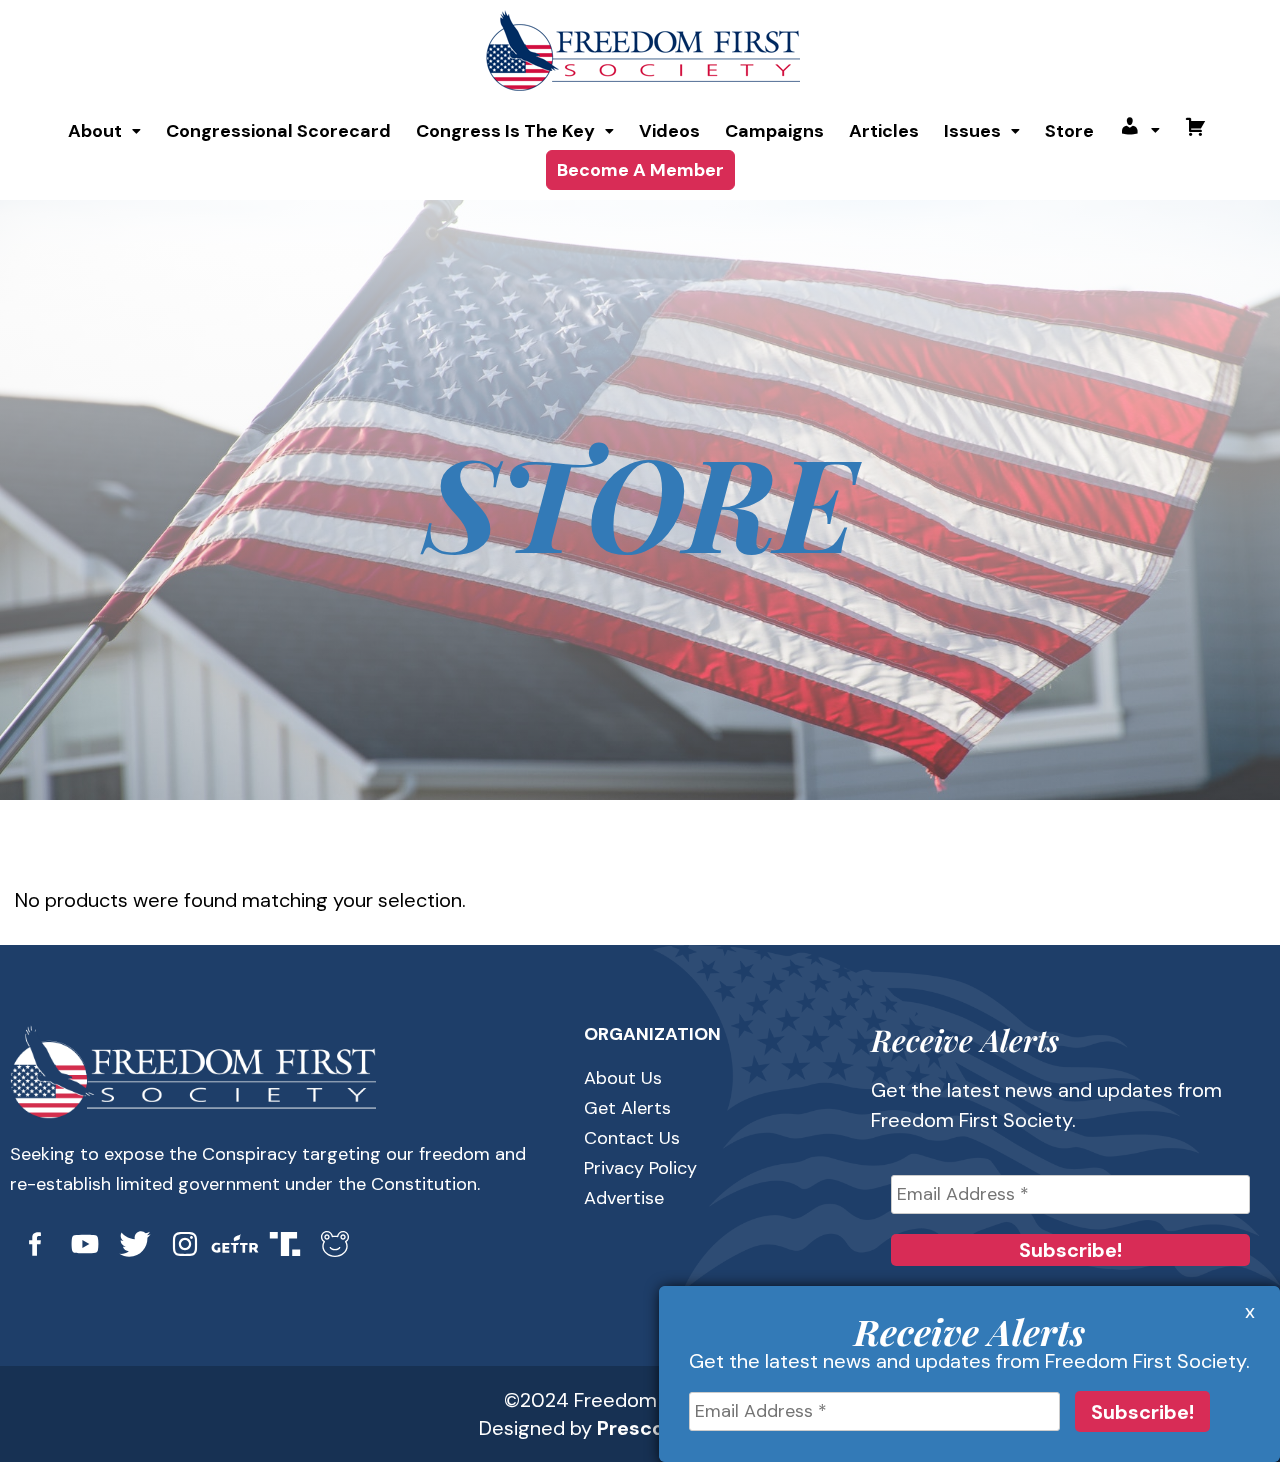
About (95, 131)
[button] (104, 131)
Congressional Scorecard (278, 131)
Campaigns (774, 131)
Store (1069, 131)
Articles (884, 131)
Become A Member (640, 170)
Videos (669, 131)
